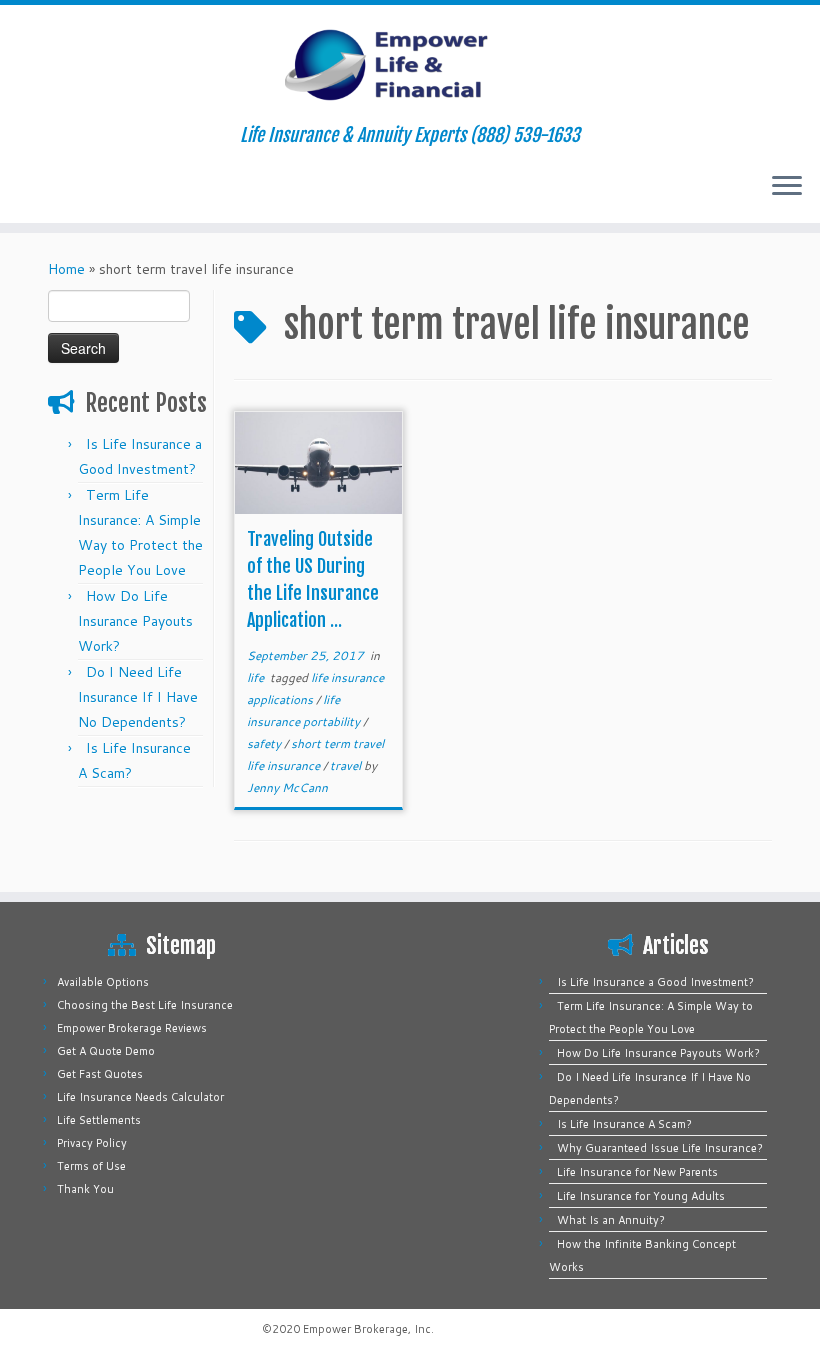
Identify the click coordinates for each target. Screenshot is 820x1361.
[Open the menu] (787, 187)
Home (66, 269)
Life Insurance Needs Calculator (140, 1097)
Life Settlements (99, 1120)
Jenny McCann (287, 787)
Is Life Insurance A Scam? (624, 1124)
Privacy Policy (92, 1143)
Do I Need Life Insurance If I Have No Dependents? (138, 697)
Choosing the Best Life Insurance (145, 1005)
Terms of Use (91, 1166)
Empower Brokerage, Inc (367, 1329)
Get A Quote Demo (106, 1051)
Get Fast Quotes (100, 1074)
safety (265, 743)
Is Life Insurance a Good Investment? (655, 982)
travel (347, 765)
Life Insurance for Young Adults (641, 1196)
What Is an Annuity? (611, 1220)
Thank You (85, 1189)
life (257, 677)
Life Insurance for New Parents (637, 1172)
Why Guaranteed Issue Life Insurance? (660, 1148)
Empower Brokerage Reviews (132, 1028)
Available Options (103, 982)
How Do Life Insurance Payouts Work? (135, 621)
